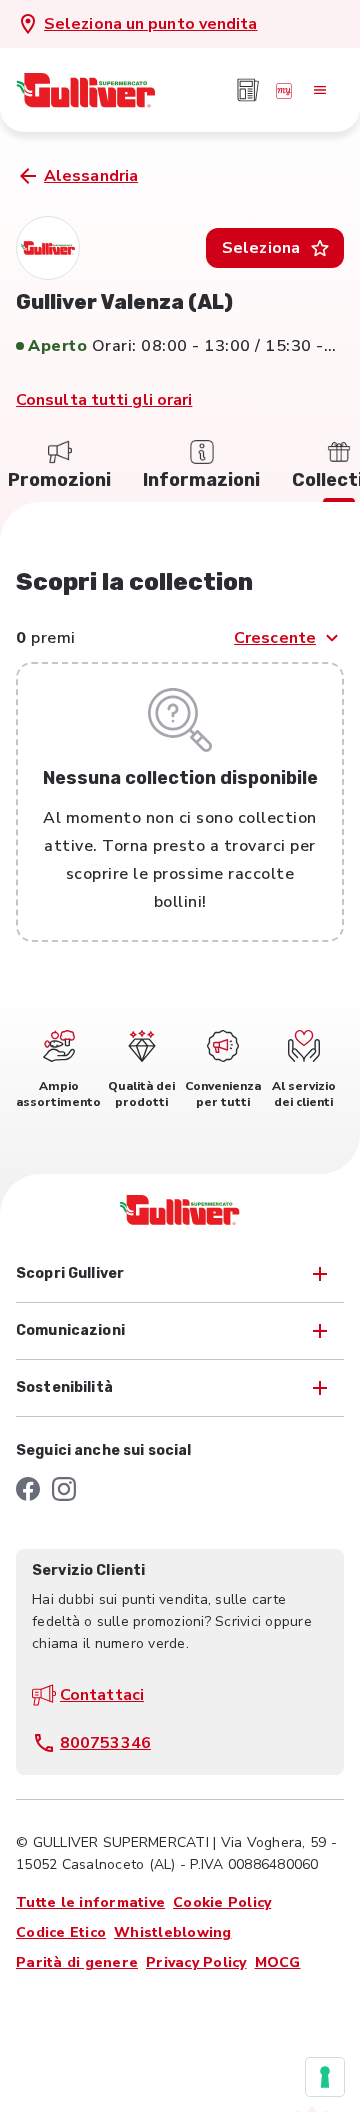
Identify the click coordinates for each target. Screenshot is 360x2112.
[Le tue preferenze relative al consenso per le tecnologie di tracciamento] (325, 2077)
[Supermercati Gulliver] (86, 90)
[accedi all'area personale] (284, 90)
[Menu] (320, 90)
